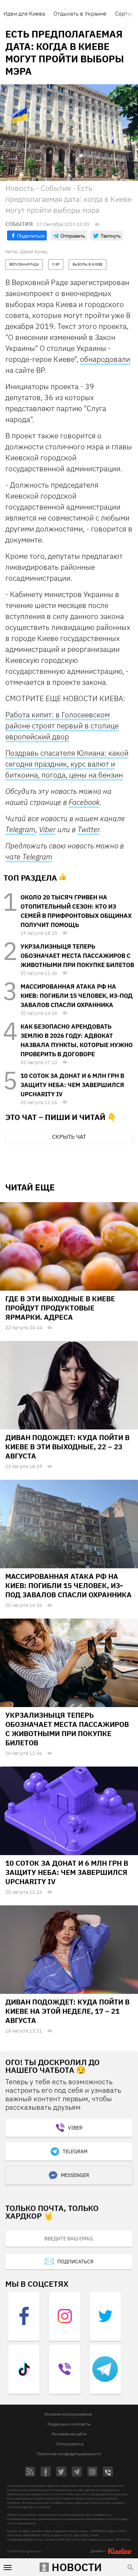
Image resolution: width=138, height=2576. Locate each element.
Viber (47, 829)
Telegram (20, 829)
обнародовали (105, 359)
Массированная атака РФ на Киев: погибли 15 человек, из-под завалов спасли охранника (77, 996)
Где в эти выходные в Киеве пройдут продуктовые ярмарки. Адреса (60, 1308)
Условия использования (68, 2414)
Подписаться (75, 2262)
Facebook (84, 802)
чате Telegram (29, 857)
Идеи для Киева (24, 13)
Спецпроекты (70, 2444)
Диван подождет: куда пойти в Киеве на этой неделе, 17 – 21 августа (67, 2011)
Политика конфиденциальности (69, 2454)
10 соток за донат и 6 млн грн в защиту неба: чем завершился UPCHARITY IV (72, 1085)
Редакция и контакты (69, 2424)
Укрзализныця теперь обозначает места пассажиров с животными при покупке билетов (77, 956)
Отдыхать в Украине (80, 13)
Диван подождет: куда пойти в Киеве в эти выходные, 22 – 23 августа (67, 1447)
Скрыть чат (69, 1137)
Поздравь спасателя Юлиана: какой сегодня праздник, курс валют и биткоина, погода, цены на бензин (67, 764)
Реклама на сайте (69, 2434)
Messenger (75, 2175)
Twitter (88, 829)
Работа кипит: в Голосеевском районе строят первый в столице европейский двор (62, 726)
